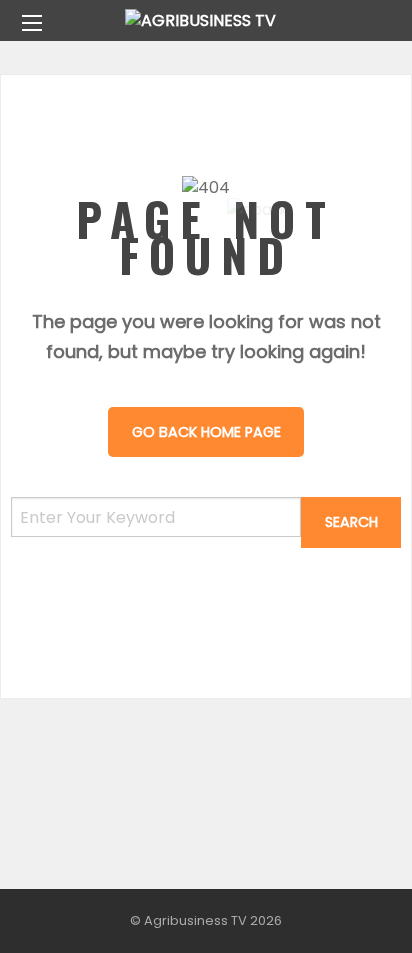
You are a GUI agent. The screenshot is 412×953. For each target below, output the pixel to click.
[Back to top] (347, 908)
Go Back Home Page (206, 432)
